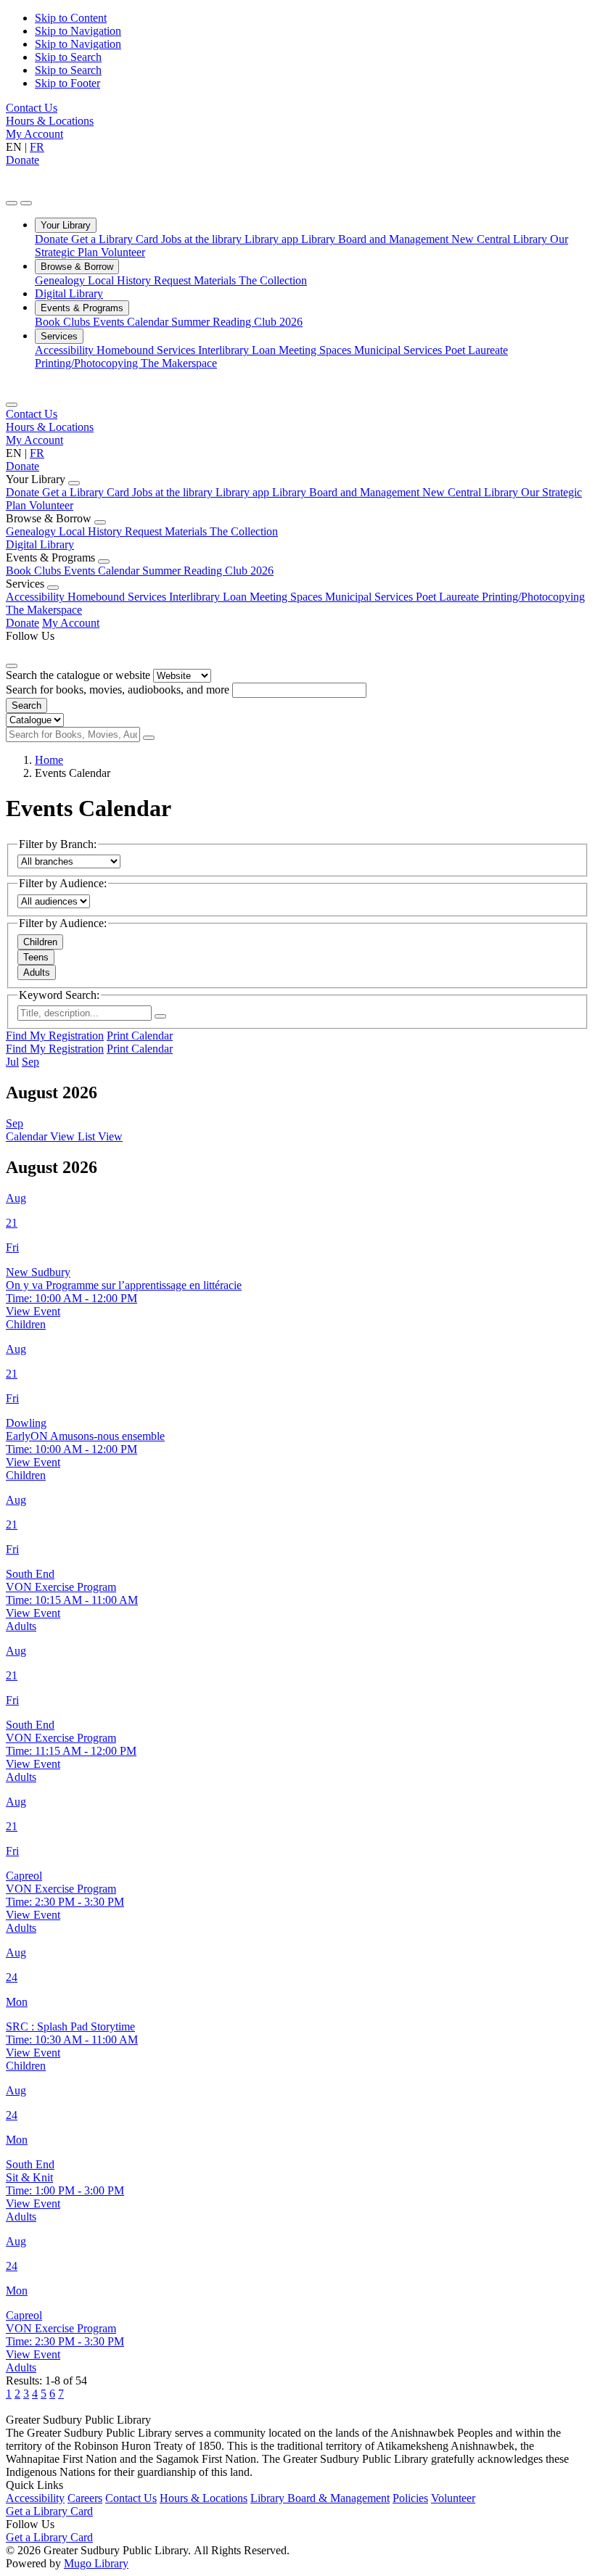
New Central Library (501, 239)
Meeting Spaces (316, 350)
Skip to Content (71, 18)
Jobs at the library (203, 239)
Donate (22, 160)
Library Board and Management (376, 239)
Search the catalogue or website (78, 675)
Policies (410, 2498)
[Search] (149, 738)
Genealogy (61, 280)
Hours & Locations (50, 121)
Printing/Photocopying (88, 363)
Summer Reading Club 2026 (237, 322)
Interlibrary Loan (238, 350)
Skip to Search (68, 57)
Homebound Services (147, 350)
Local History (121, 280)
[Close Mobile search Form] (12, 666)
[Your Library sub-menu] (74, 483)
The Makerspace (179, 363)
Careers (85, 2498)
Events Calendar (132, 322)
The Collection (273, 280)
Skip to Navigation (78, 31)
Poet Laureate (476, 350)
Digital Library (69, 293)
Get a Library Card (116, 239)
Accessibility (66, 350)
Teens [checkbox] (36, 957)
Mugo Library (96, 2563)
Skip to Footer (67, 83)
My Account (34, 134)
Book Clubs (64, 322)
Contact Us (32, 108)
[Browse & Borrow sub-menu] (100, 522)
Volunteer (123, 252)
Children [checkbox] (40, 942)
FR (37, 147)
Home (49, 760)
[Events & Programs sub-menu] (104, 561)
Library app (273, 239)
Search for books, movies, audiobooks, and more (118, 690)
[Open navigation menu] (26, 203)
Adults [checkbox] (37, 972)
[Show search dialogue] (12, 203)
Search (26, 705)
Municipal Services (399, 350)
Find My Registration (55, 1036)
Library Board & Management (320, 2498)
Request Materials (196, 280)
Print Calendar (140, 1036)
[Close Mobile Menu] (12, 405)
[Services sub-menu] (53, 588)
